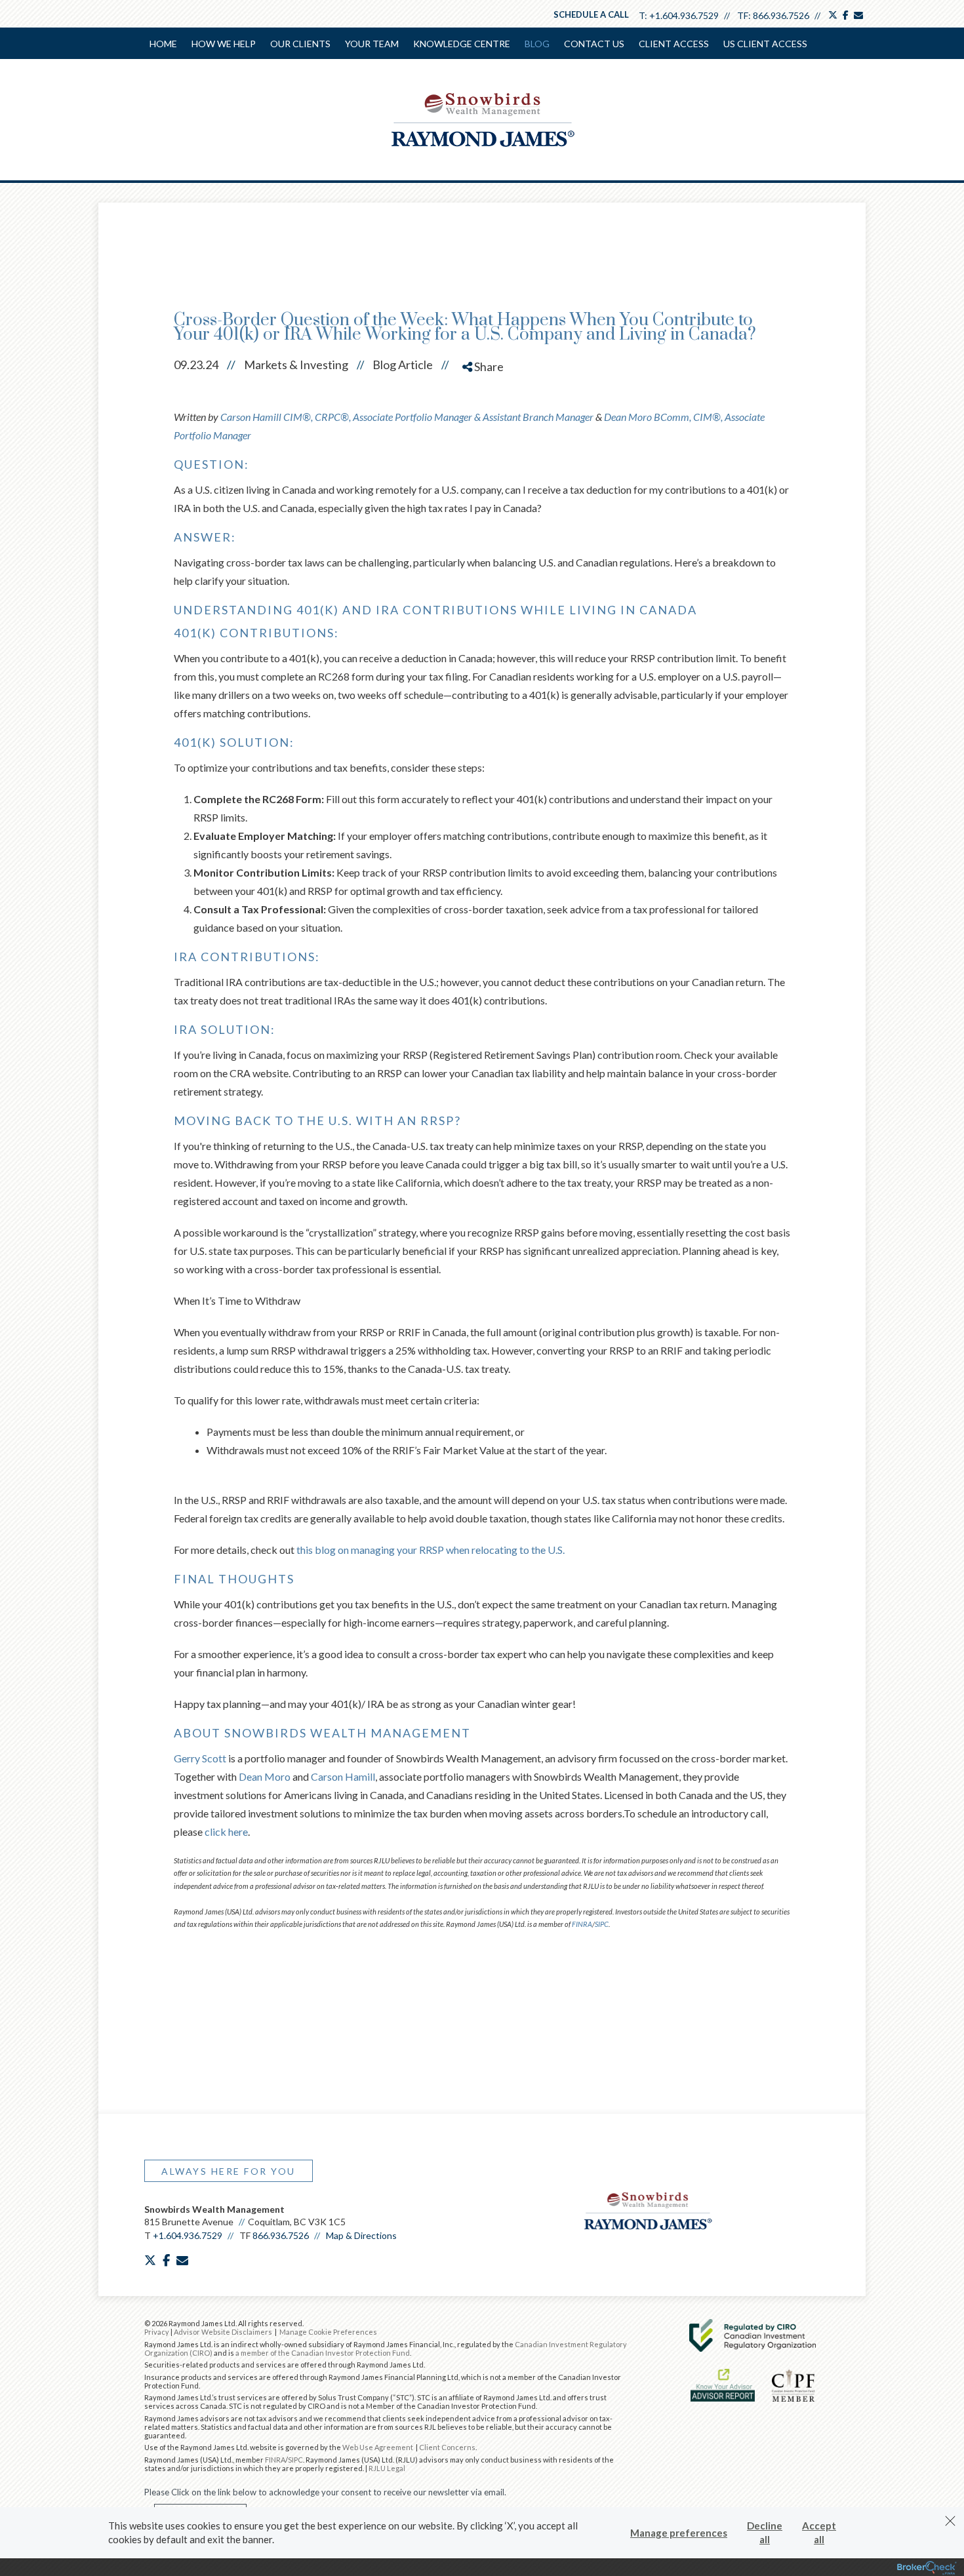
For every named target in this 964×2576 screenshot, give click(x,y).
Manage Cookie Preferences (328, 2332)
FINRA (275, 2460)
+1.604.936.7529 (684, 15)
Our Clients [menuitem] (300, 44)
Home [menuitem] (163, 44)
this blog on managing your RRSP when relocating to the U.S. (431, 1550)
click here (226, 1832)
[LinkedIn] (484, 436)
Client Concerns (447, 2447)
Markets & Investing (296, 365)
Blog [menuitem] (537, 44)
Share (488, 367)
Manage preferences (679, 2533)
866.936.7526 (781, 15)
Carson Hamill (343, 1776)
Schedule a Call (591, 14)
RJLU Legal (387, 2468)
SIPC (295, 2460)
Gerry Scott (200, 1758)
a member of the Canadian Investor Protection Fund (323, 2353)
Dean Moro (265, 1776)
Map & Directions (361, 2235)
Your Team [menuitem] (372, 44)
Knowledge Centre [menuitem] (462, 44)
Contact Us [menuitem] (594, 44)
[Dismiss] (950, 2521)
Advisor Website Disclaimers (223, 2332)
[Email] (484, 460)
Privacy (157, 2332)
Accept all (819, 2532)
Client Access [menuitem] (674, 44)
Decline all (765, 2532)
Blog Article (403, 365)
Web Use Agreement (378, 2447)
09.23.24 (205, 365)
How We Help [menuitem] (224, 44)
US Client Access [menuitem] (765, 44)
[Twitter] (484, 413)
